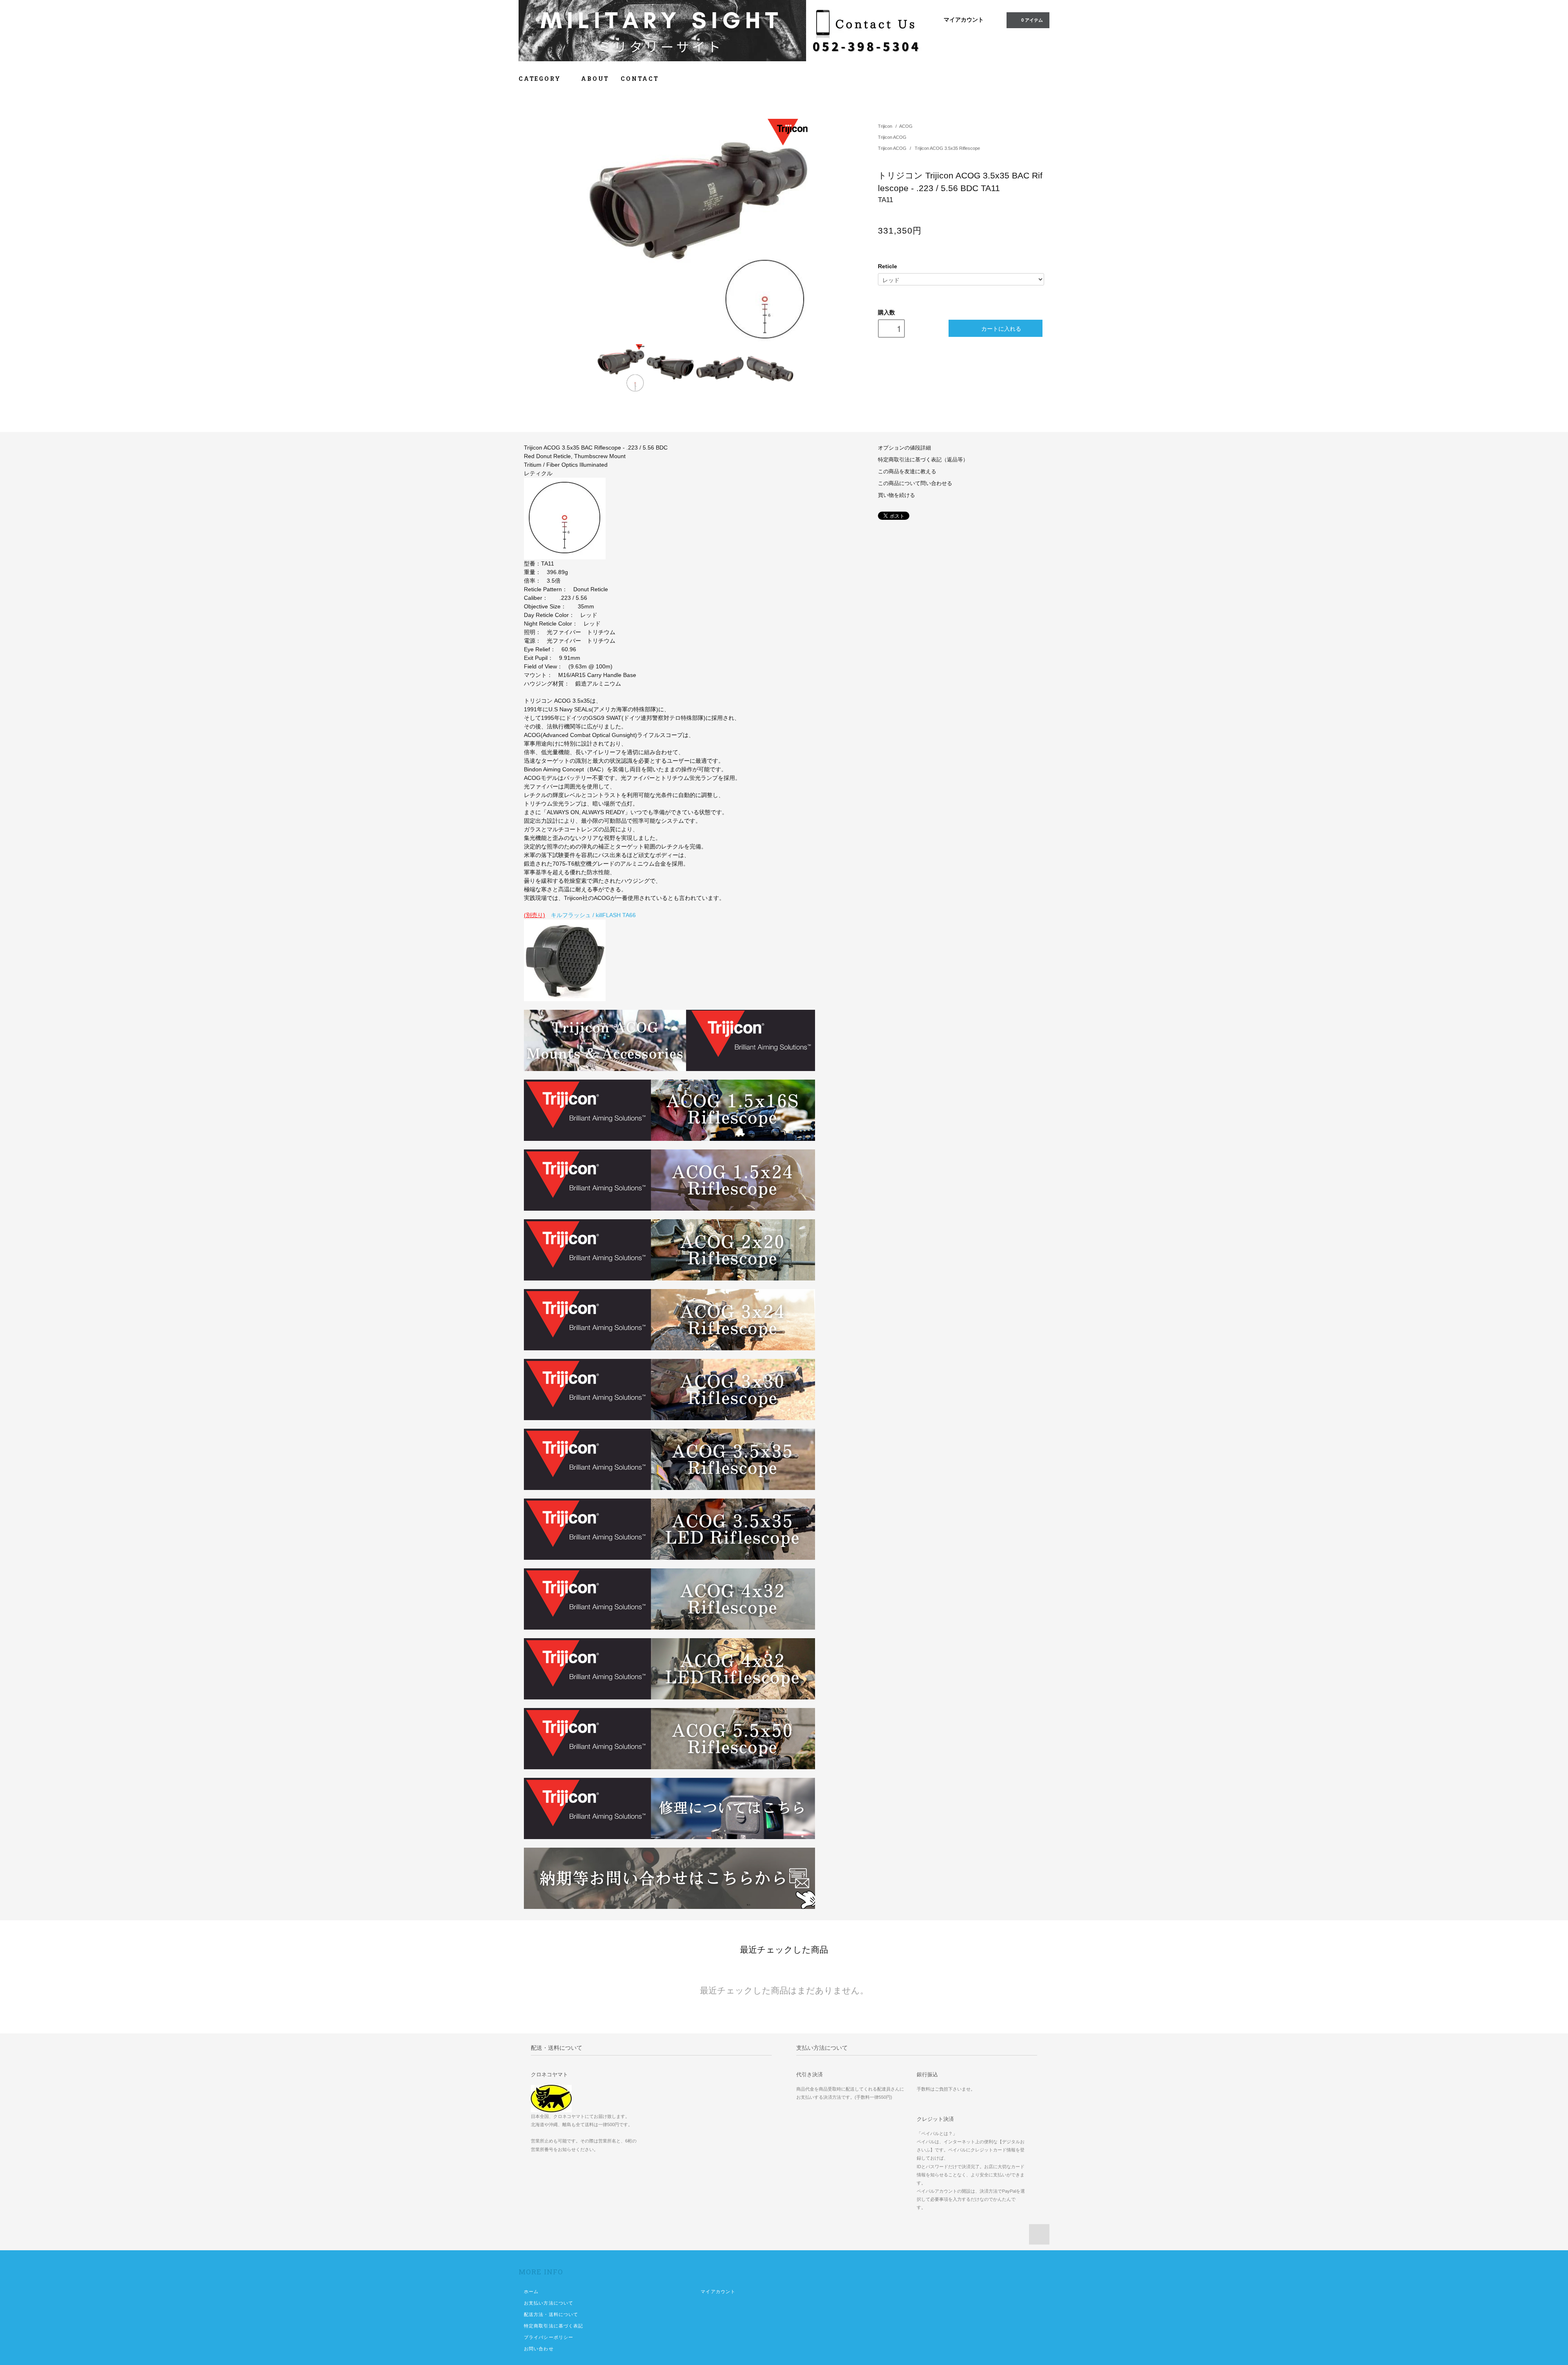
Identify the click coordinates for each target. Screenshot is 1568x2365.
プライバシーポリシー (549, 2337)
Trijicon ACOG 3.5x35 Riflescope (947, 148)
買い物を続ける (896, 495)
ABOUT (595, 79)
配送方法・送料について (551, 2314)
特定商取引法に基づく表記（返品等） (923, 460)
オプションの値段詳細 (904, 448)
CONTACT (640, 79)
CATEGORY (541, 79)
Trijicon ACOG (892, 137)
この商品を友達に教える (907, 472)
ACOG (906, 126)
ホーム (531, 2292)
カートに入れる (1001, 328)
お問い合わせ (539, 2349)
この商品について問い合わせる (915, 483)
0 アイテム (1032, 20)
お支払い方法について (549, 2303)
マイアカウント (964, 20)
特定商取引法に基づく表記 (553, 2326)
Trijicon (885, 126)
